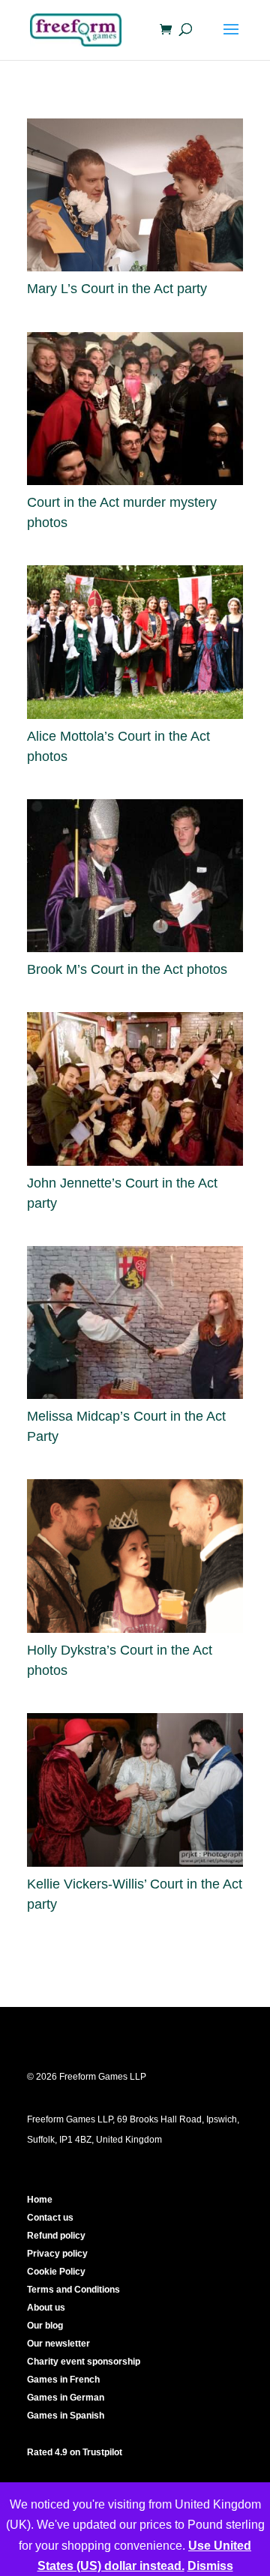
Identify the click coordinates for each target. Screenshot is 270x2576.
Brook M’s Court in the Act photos (127, 969)
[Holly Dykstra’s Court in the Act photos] (135, 1556)
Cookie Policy (56, 2272)
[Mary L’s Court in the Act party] (135, 195)
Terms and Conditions (73, 2290)
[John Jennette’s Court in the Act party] (135, 1089)
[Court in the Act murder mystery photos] (135, 409)
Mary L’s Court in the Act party (117, 289)
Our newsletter (58, 2344)
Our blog (45, 2326)
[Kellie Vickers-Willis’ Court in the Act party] (135, 1790)
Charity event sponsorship (84, 2362)
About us (46, 2308)
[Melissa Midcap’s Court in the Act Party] (135, 1322)
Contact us (50, 2218)
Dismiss (210, 2566)
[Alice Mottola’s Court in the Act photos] (135, 642)
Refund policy (56, 2236)
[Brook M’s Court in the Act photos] (135, 876)
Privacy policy (57, 2254)
